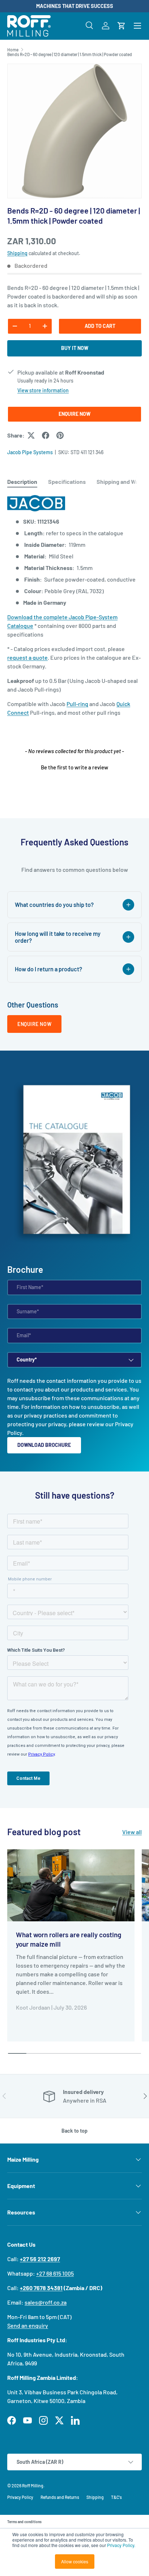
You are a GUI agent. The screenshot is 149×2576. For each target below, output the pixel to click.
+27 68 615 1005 (55, 2273)
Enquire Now (74, 414)
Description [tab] (22, 482)
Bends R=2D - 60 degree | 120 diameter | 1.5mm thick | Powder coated (70, 54)
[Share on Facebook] (46, 435)
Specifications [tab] (67, 482)
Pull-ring (77, 704)
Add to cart (100, 326)
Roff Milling (33, 2486)
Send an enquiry (28, 2325)
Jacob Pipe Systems (30, 452)
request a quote (27, 657)
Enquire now (34, 1024)
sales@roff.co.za (46, 2302)
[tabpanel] (74, 606)
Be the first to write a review (74, 767)
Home (13, 50)
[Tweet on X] (31, 435)
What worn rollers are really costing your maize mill (69, 1939)
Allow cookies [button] (75, 2561)
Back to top (74, 2131)
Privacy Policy (20, 2497)
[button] (122, 26)
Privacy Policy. (121, 2545)
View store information (43, 390)
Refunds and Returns (60, 2497)
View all (132, 1832)
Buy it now (75, 348)
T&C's (116, 2497)
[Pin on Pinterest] (60, 435)
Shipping (17, 253)
